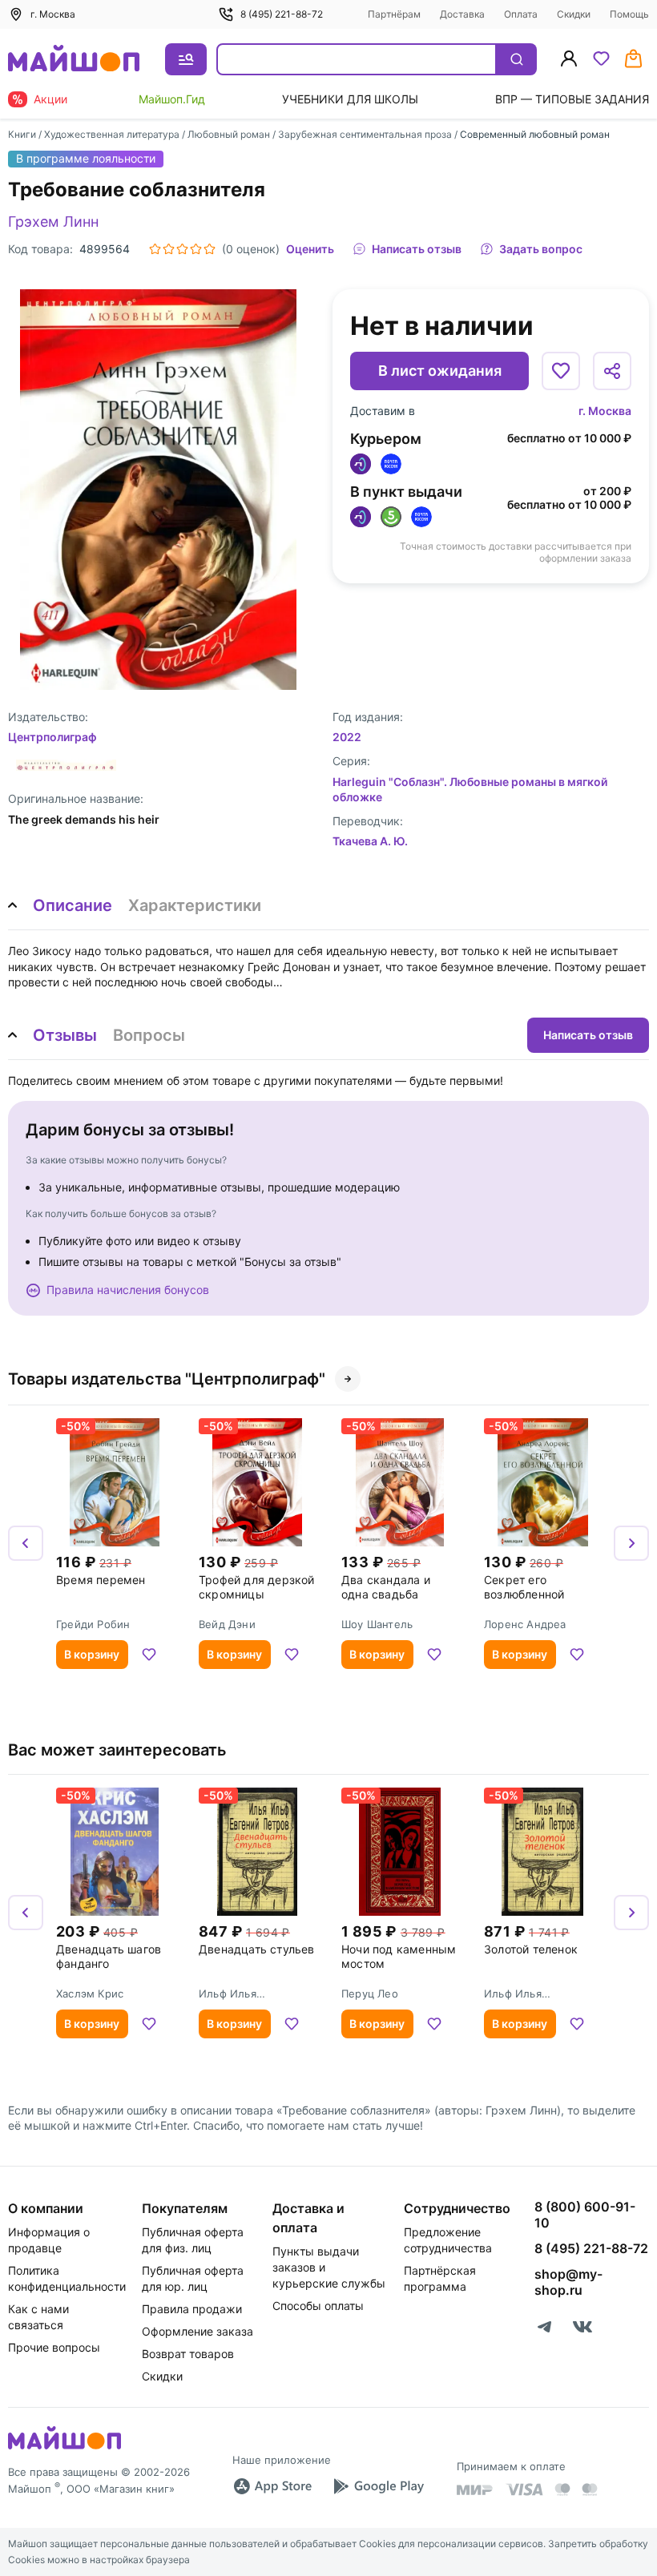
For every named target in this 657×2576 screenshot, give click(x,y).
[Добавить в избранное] (561, 371)
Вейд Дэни (227, 1624)
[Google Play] (378, 2486)
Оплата (521, 14)
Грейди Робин (93, 1624)
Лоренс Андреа (525, 1624)
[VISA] (524, 2489)
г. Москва (605, 411)
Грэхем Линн (53, 222)
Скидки (574, 14)
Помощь (629, 14)
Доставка (462, 14)
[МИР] (475, 2490)
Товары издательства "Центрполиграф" (167, 1379)
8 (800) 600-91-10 (585, 2215)
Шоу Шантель (377, 1624)
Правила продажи (192, 2309)
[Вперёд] (631, 1543)
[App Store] (272, 2486)
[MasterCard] (562, 2489)
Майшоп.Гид (172, 99)
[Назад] (26, 1543)
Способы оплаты (318, 2306)
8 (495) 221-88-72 (282, 14)
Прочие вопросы (54, 2347)
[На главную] (74, 60)
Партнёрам (394, 14)
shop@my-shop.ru (568, 2282)
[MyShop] (64, 2448)
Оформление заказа (198, 2331)
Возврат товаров (188, 2354)
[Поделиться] (612, 371)
